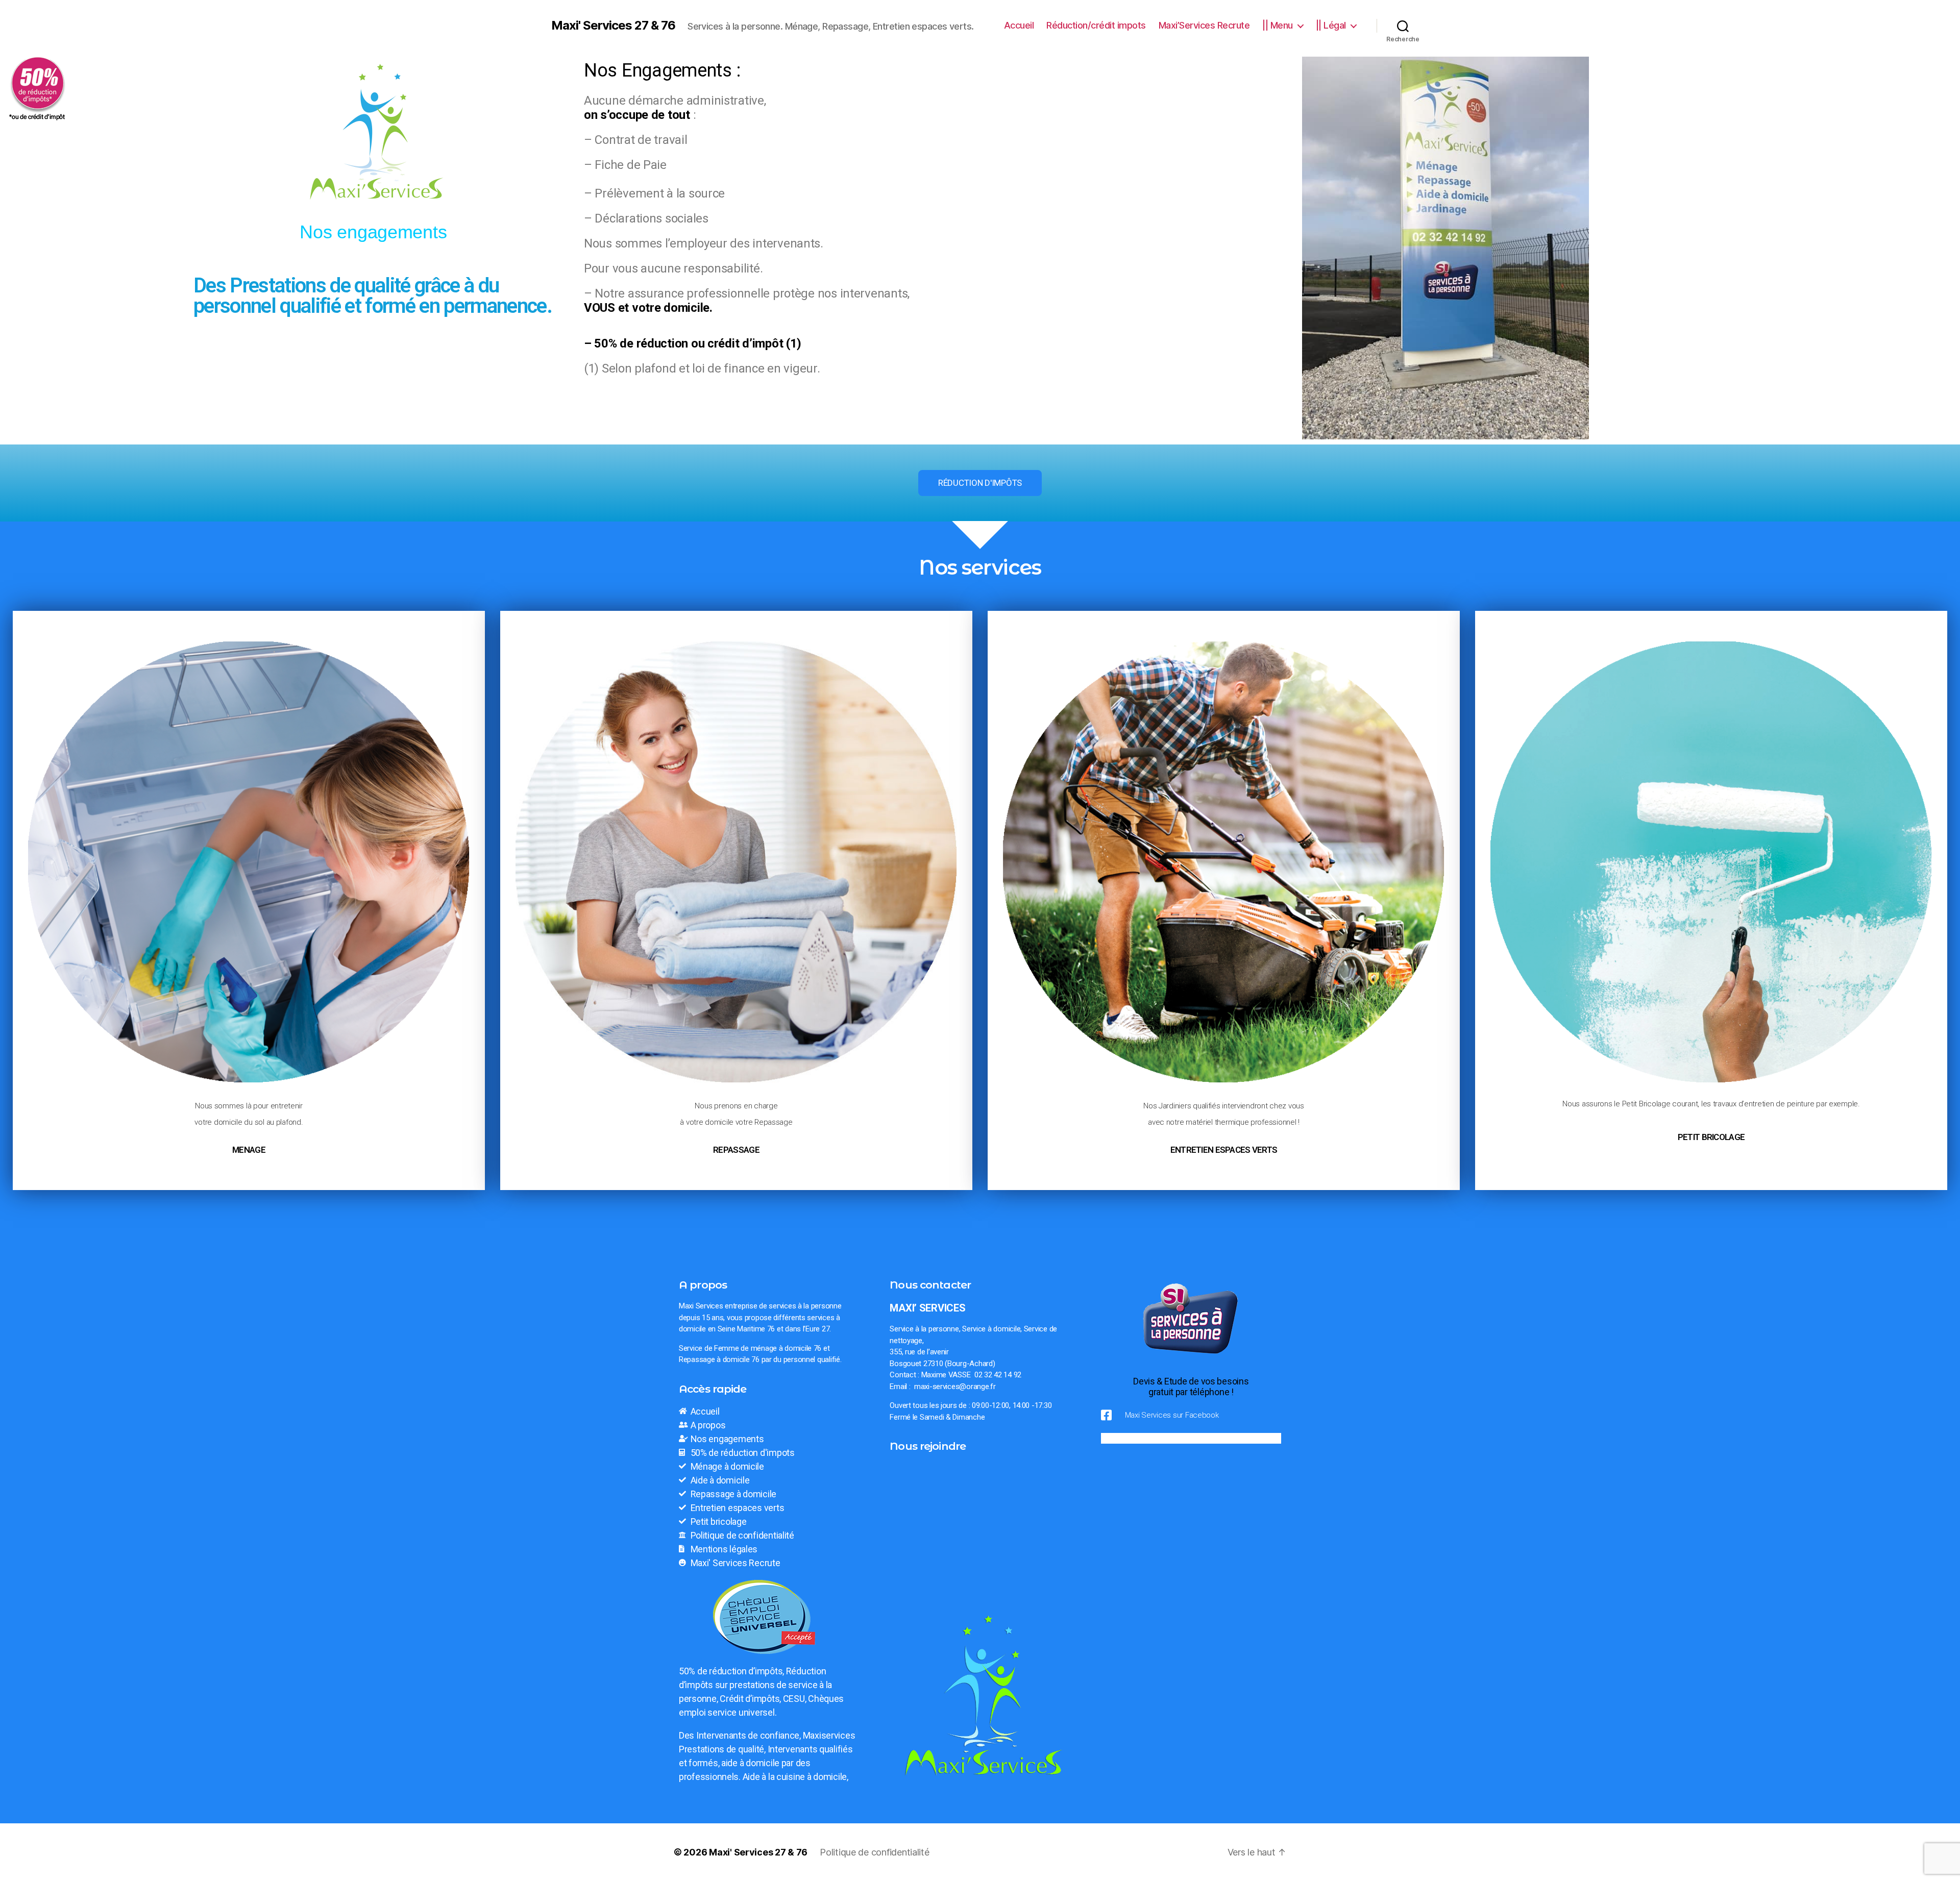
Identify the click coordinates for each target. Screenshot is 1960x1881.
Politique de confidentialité (874, 1852)
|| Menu (1278, 25)
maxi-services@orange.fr (955, 1387)
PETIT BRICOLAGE (1711, 1137)
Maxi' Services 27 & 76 (613, 26)
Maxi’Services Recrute (1204, 25)
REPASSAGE (736, 1150)
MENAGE (249, 1150)
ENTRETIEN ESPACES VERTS (1224, 1150)
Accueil (1019, 25)
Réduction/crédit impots (1096, 25)
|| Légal (1331, 25)
